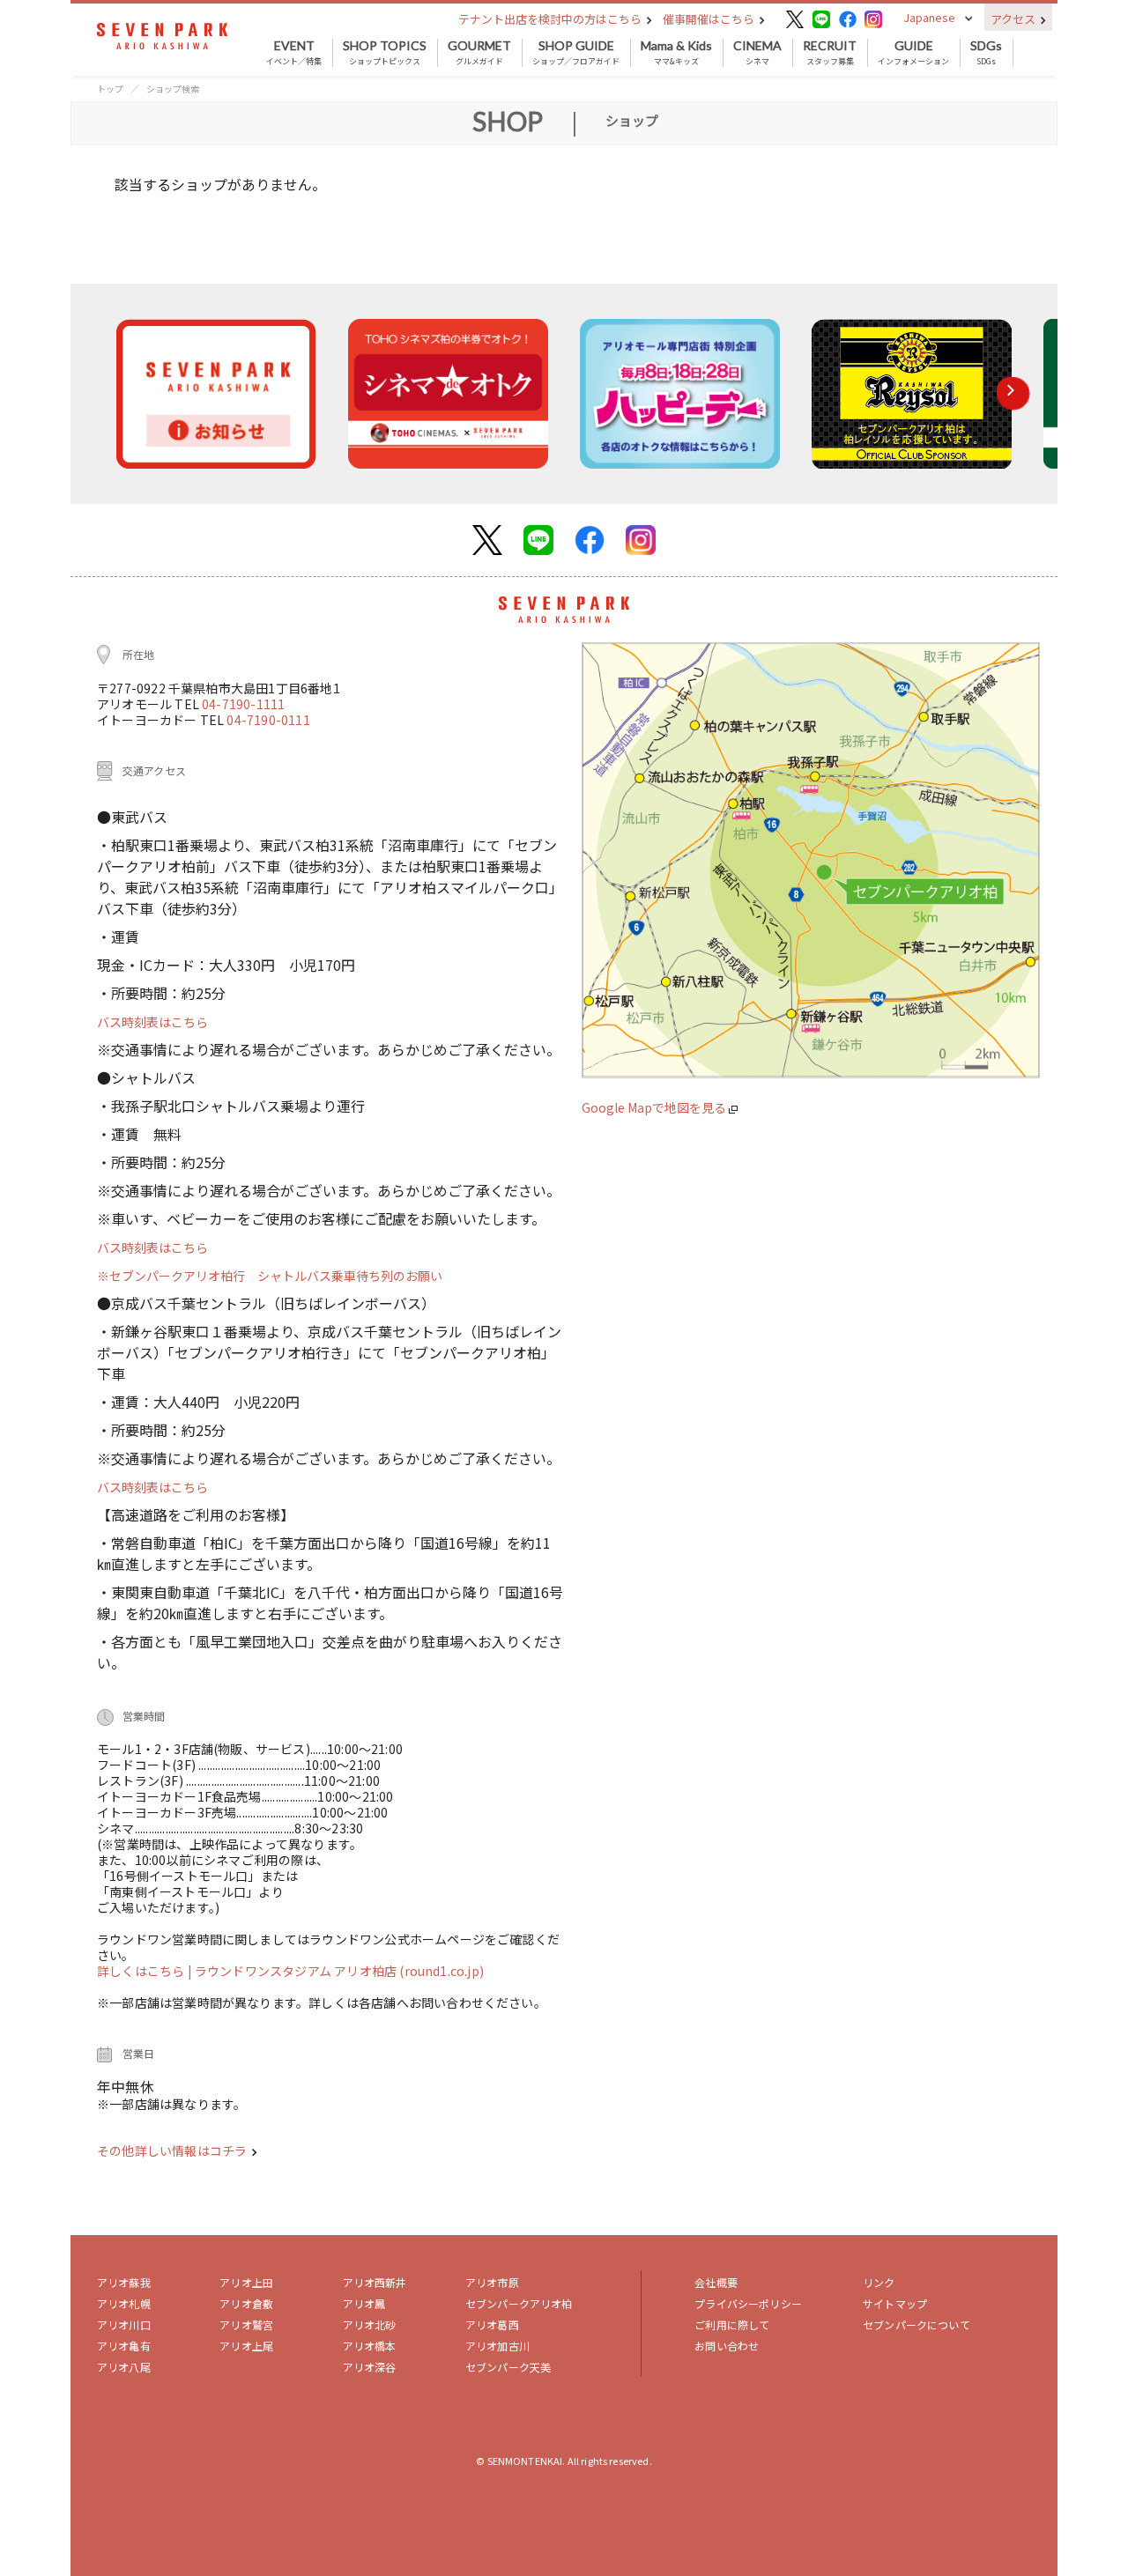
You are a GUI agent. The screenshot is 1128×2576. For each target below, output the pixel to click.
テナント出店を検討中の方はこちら (551, 19)
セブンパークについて (916, 2324)
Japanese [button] (929, 17)
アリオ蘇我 (124, 2282)
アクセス (1014, 19)
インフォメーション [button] (913, 53)
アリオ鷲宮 (246, 2324)
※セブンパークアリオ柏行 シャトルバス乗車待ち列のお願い (270, 1276)
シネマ (757, 53)
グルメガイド (479, 53)
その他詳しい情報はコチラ (173, 2150)
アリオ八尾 (124, 2367)
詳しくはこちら (142, 1971)
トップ (110, 89)
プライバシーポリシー (748, 2303)
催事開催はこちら (710, 19)
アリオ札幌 (124, 2303)
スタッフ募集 (830, 53)
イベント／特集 (294, 53)
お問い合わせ (727, 2346)
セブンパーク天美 (508, 2367)
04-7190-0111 (268, 720)
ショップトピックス (385, 53)
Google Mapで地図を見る (655, 1107)
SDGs (986, 53)
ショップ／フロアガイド (576, 53)
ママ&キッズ (676, 53)
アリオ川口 (124, 2324)
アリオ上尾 (246, 2346)
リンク (879, 2282)
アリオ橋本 (370, 2346)
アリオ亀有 (124, 2346)
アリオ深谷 (370, 2367)
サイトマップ (895, 2303)
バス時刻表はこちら (152, 1022)
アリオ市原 (492, 2282)
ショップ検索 (173, 89)
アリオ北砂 (370, 2324)
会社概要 (716, 2282)
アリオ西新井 (375, 2282)
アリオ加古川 (497, 2346)
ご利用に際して (732, 2324)
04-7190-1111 (243, 704)
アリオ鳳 (364, 2303)
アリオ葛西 (492, 2324)
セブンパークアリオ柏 (519, 2303)
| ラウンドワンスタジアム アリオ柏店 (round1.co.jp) (336, 1971)
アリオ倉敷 (246, 2303)
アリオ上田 (246, 2282)
